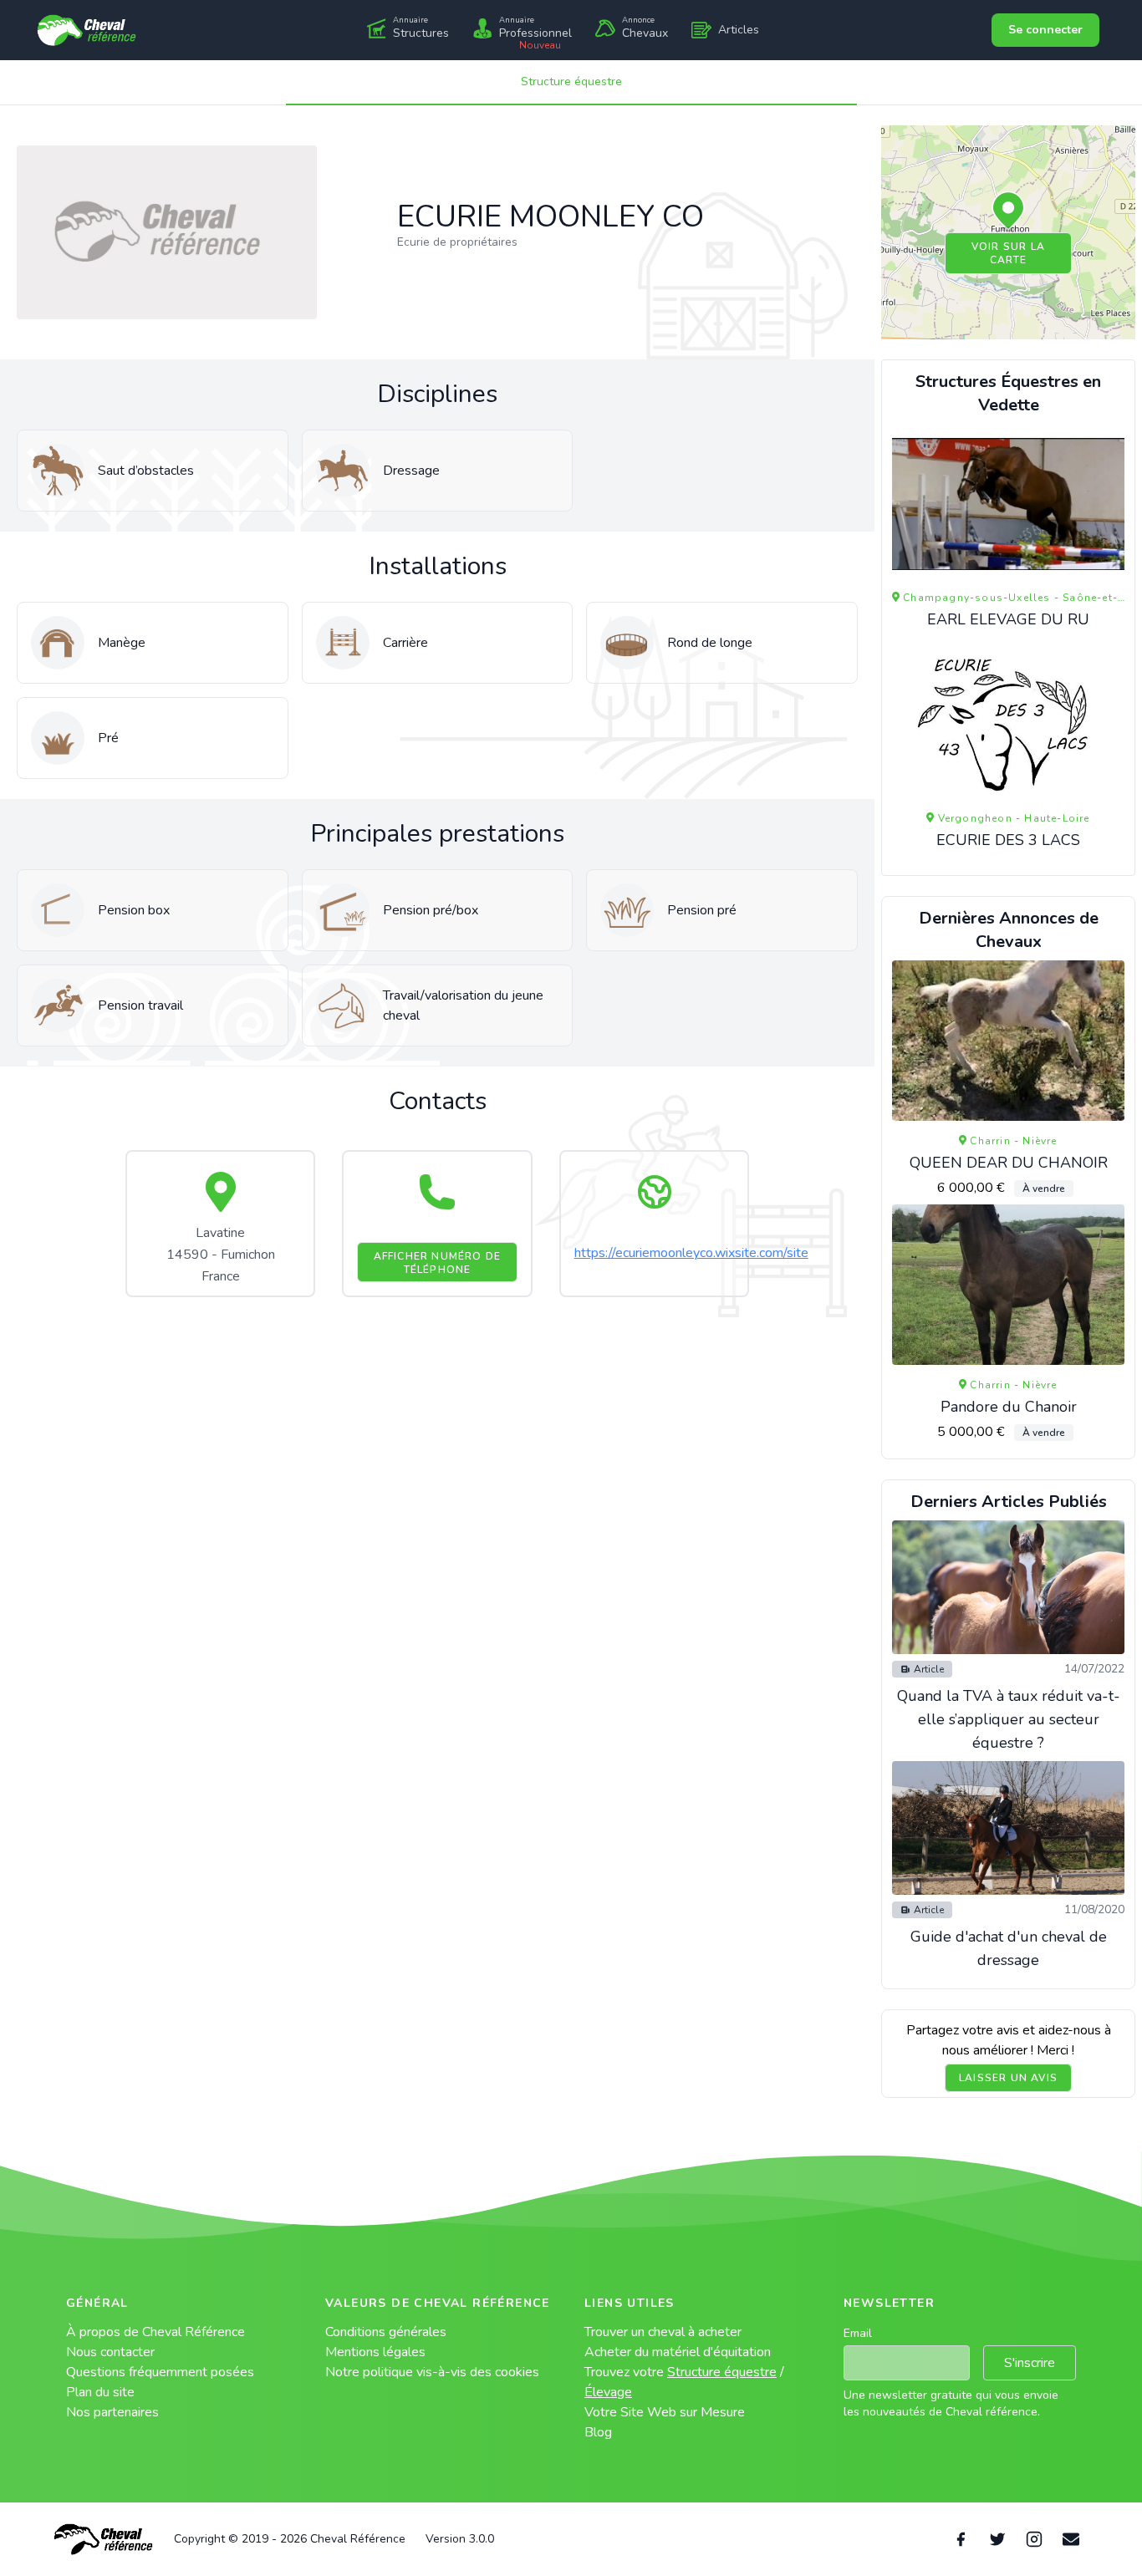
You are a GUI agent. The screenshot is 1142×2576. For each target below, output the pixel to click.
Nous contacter (110, 2352)
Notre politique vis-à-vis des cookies (432, 2372)
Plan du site (100, 2392)
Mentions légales (375, 2352)
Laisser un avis (1008, 2078)
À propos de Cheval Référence (155, 2332)
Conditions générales (386, 2332)
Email (858, 2333)
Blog (598, 2432)
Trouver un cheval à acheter (663, 2332)
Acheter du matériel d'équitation (678, 2352)
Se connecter (1045, 30)
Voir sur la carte (1008, 253)
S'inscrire (1030, 2363)
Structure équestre (571, 81)
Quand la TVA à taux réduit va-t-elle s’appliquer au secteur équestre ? (1009, 1719)
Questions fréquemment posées (160, 2372)
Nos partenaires (112, 2412)
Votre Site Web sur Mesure (665, 2412)
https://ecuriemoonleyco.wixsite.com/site (691, 1253)
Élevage (608, 2392)
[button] (1008, 211)
